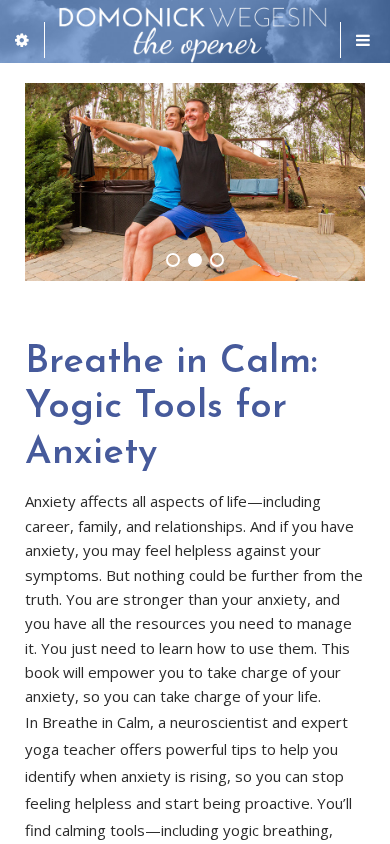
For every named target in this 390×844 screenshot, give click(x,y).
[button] (173, 260)
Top (367, 816)
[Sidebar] (22, 40)
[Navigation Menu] (365, 40)
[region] (195, 182)
